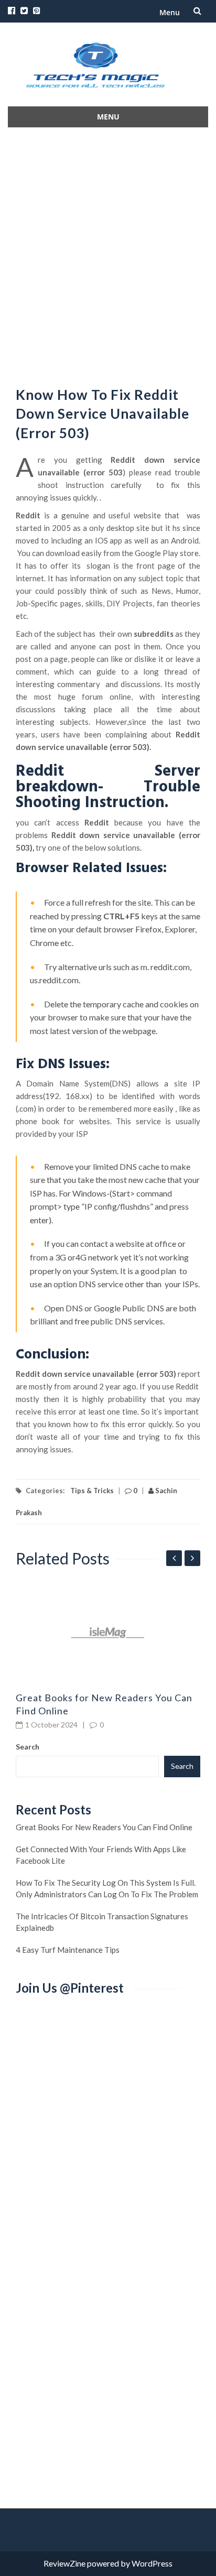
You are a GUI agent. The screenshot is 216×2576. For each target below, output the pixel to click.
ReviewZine (64, 2563)
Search (28, 1747)
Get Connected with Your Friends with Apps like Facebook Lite (101, 1855)
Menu (170, 12)
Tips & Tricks (92, 1491)
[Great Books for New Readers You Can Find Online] (108, 1633)
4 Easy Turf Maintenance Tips (68, 1950)
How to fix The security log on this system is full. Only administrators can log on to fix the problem (107, 1888)
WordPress (152, 2563)
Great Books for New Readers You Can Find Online (104, 1827)
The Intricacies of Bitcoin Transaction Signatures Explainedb (102, 1922)
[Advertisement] (108, 254)
